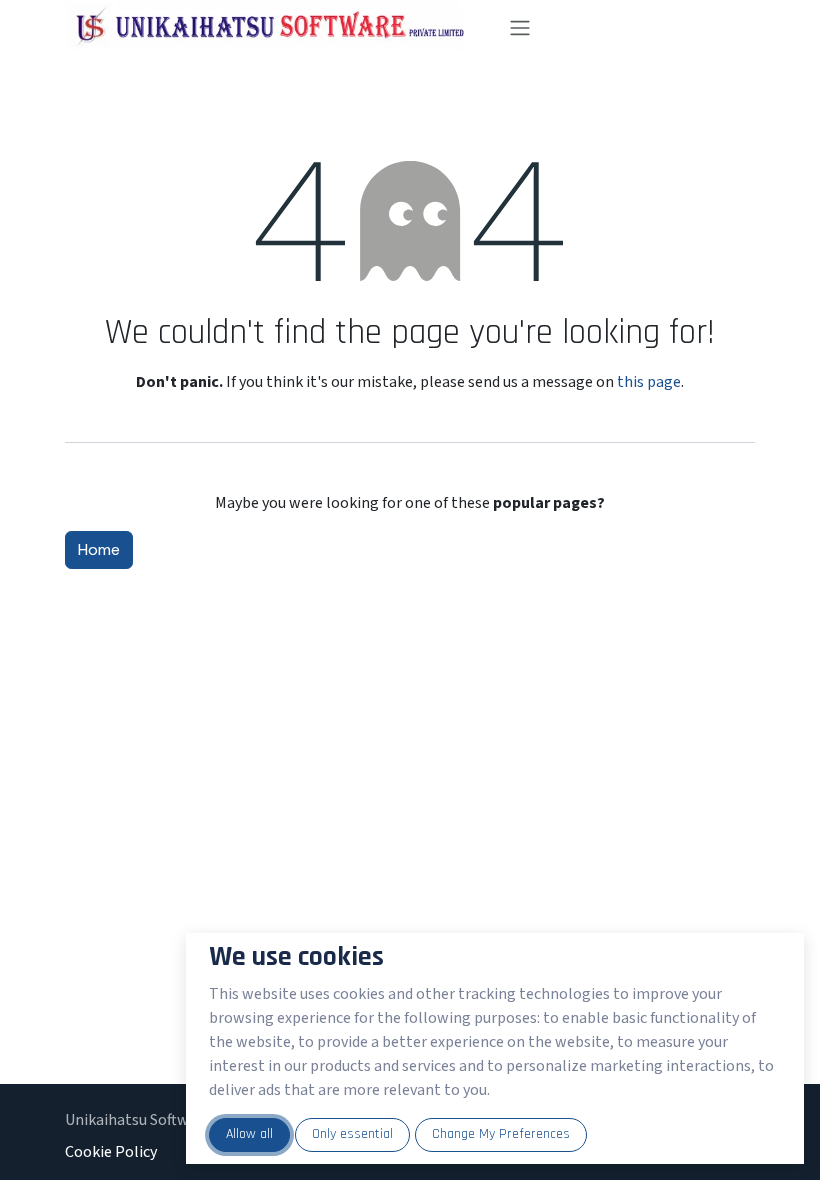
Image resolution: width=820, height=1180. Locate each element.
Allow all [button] (249, 1134)
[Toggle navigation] (624, 27)
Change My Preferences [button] (501, 1134)
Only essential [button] (352, 1134)
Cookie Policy (111, 1152)
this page (649, 382)
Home (99, 549)
